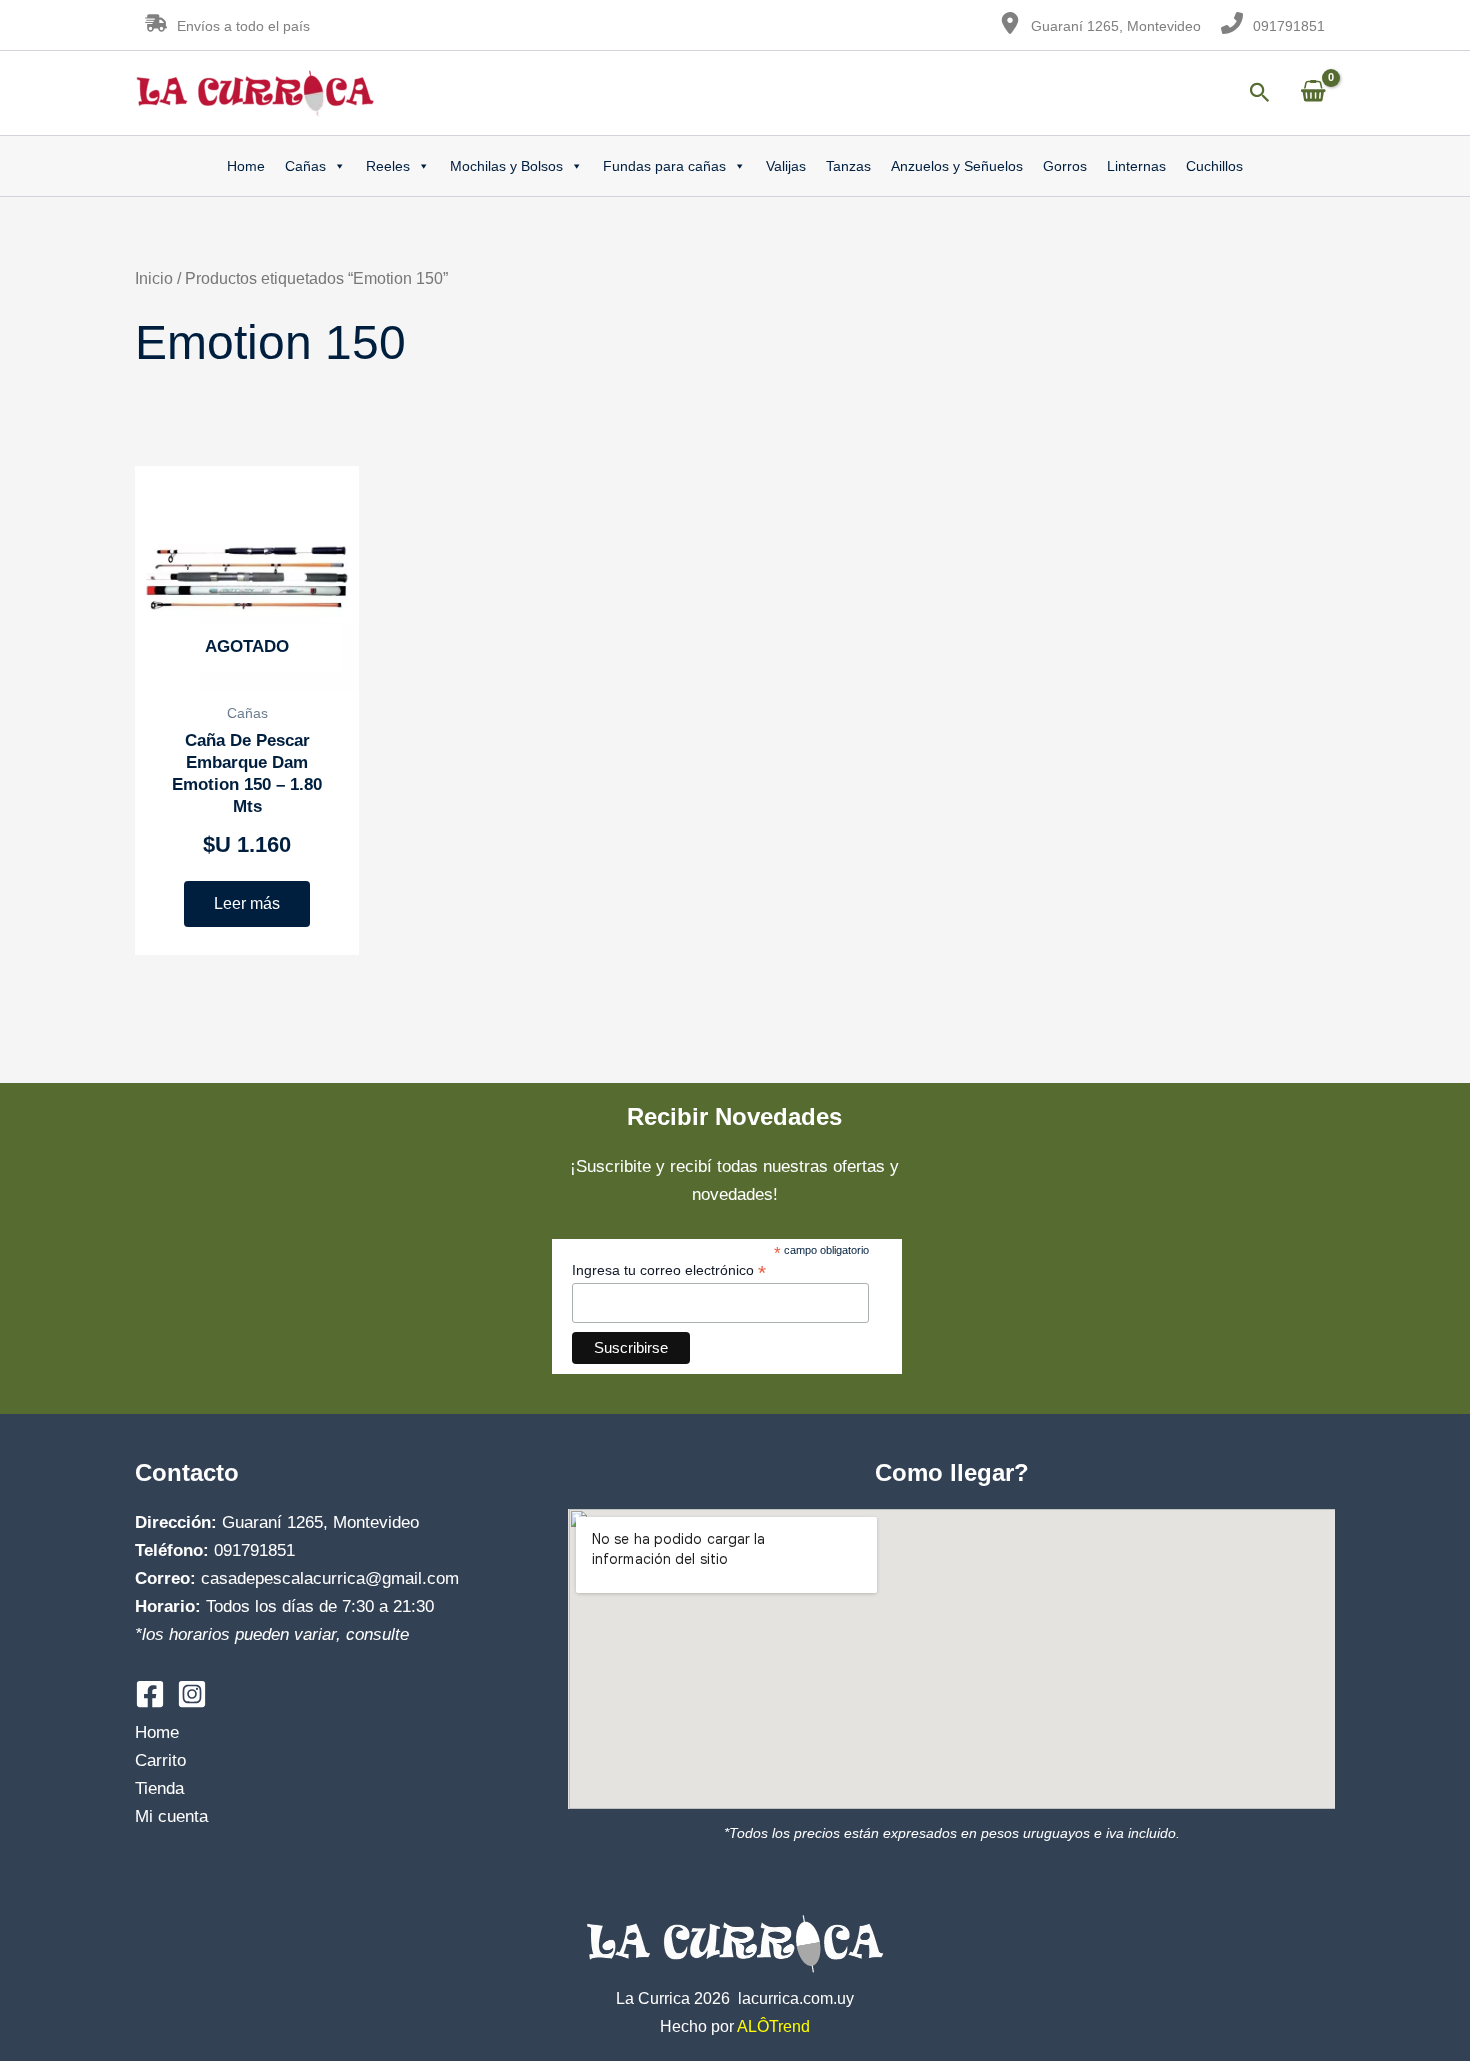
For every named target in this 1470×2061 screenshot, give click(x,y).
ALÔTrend (773, 2026)
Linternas (1136, 166)
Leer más (247, 903)
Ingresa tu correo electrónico (669, 1270)
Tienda (159, 1788)
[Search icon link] (1260, 95)
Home (246, 166)
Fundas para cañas (664, 166)
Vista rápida (247, 669)
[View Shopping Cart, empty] (1313, 92)
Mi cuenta (171, 1816)
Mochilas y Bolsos (506, 166)
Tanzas (848, 166)
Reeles (388, 166)
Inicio (154, 278)
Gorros (1065, 166)
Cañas (305, 166)
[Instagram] (192, 1694)
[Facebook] (150, 1694)
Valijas (786, 166)
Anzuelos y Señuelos (957, 166)
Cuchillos (1214, 166)
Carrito (160, 1760)
